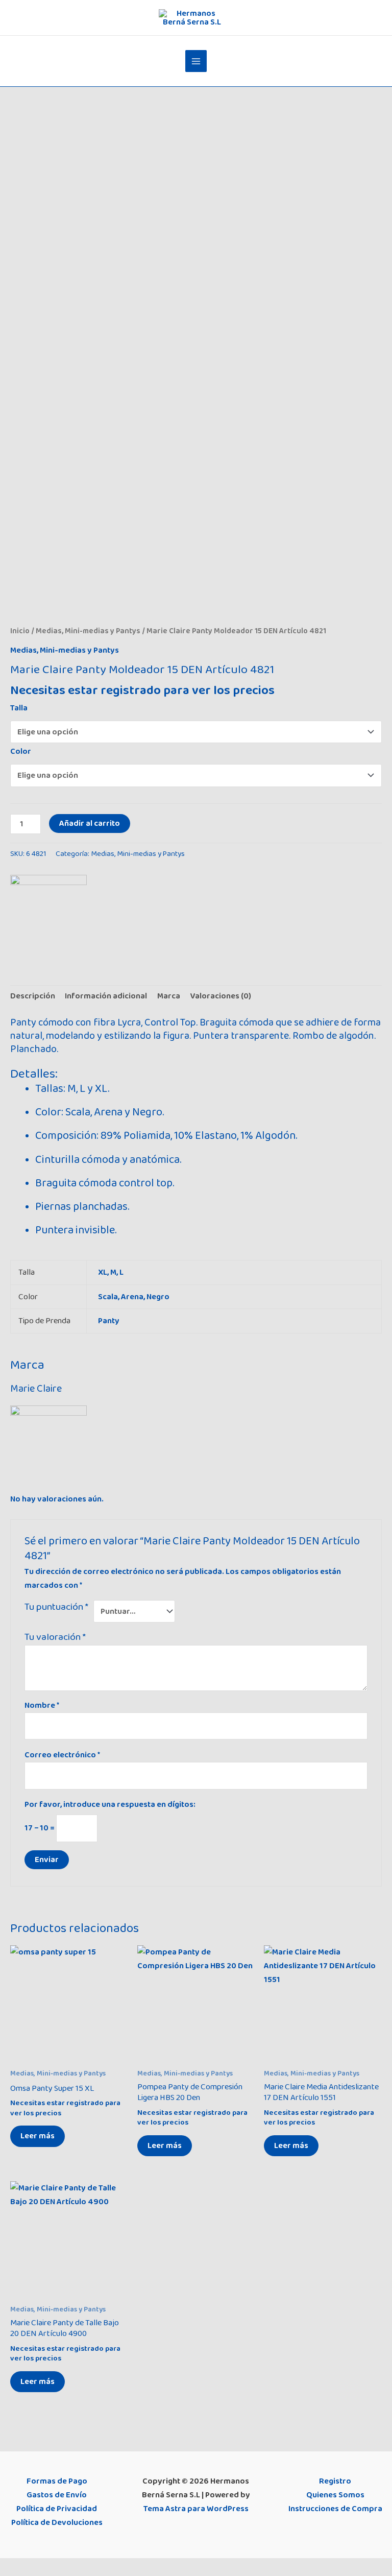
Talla (19, 708)
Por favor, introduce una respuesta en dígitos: (110, 1804)
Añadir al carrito (90, 823)
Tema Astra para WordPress (196, 2509)
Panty (109, 1321)
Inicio (20, 631)
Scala (108, 1297)
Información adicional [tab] (106, 996)
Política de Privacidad (57, 2509)
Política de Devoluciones (57, 2522)
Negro (158, 1297)
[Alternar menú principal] (196, 61)
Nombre (42, 1705)
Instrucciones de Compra (335, 2509)
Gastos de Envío (57, 2495)
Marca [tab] (169, 996)
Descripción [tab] (33, 996)
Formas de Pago (57, 2481)
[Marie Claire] (48, 913)
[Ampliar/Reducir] (10, 2567)
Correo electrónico (62, 1755)
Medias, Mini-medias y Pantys (88, 631)
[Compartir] (54, 2567)
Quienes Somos (335, 2495)
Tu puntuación (56, 1607)
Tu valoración (55, 1637)
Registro (335, 2481)
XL (103, 1272)
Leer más (38, 2136)
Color (21, 751)
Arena (132, 1297)
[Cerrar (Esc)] (76, 2567)
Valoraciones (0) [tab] (220, 996)
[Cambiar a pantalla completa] (32, 2567)
